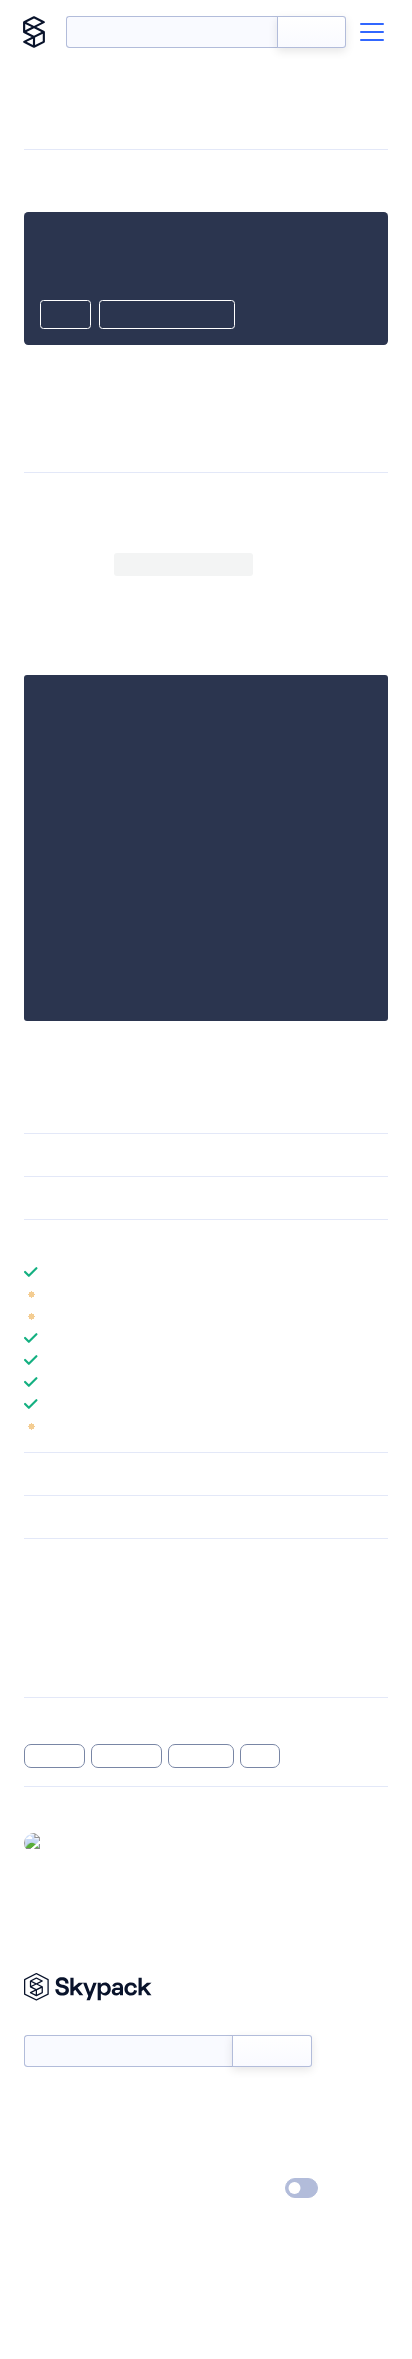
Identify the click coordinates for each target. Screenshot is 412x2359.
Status (229, 2102)
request (54, 1756)
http (260, 1756)
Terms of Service (261, 2160)
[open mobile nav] (372, 32)
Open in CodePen (167, 316)
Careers (48, 2160)
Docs (39, 2102)
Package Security (76, 1590)
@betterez (85, 1842)
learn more (167, 1241)
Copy (65, 316)
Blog (223, 2131)
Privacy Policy (65, 2189)
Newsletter (57, 2024)
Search (311, 32)
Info (375, 1294)
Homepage (58, 1616)
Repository (57, 1668)
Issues (43, 1642)
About (43, 2131)
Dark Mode (241, 2188)
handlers (201, 1756)
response (127, 1756)
